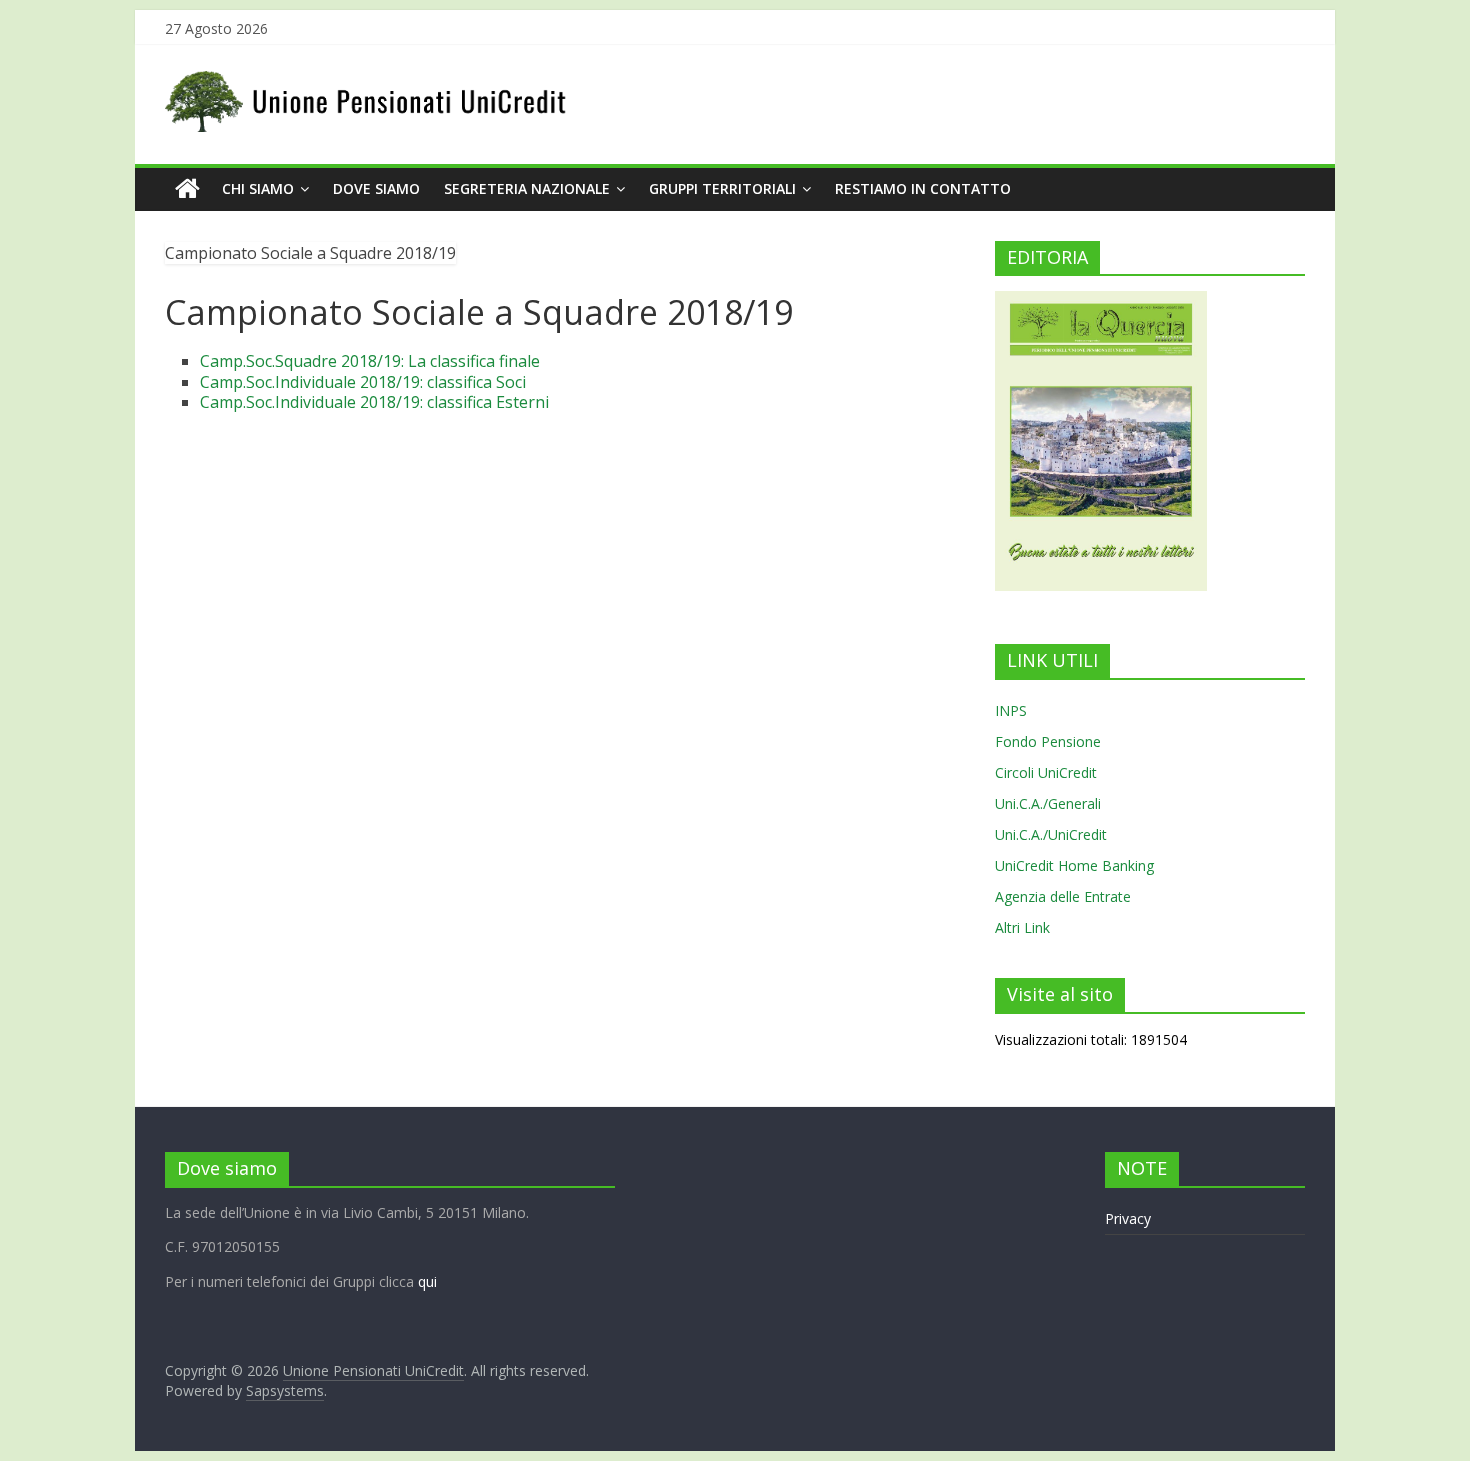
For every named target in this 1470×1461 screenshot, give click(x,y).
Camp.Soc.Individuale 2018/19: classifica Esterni (374, 402)
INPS (1011, 710)
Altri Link (1022, 927)
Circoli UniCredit (1046, 772)
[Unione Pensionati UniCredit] (187, 189)
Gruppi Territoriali (722, 188)
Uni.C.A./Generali (1048, 803)
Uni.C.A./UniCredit (1051, 834)
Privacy (1128, 1218)
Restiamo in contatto (923, 188)
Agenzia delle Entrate (1063, 896)
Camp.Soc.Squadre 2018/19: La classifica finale (370, 361)
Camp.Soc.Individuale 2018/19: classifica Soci (363, 382)
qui (427, 1281)
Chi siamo (258, 188)
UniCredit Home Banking (1074, 865)
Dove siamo (376, 188)
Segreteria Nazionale (527, 188)
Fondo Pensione (1048, 741)
